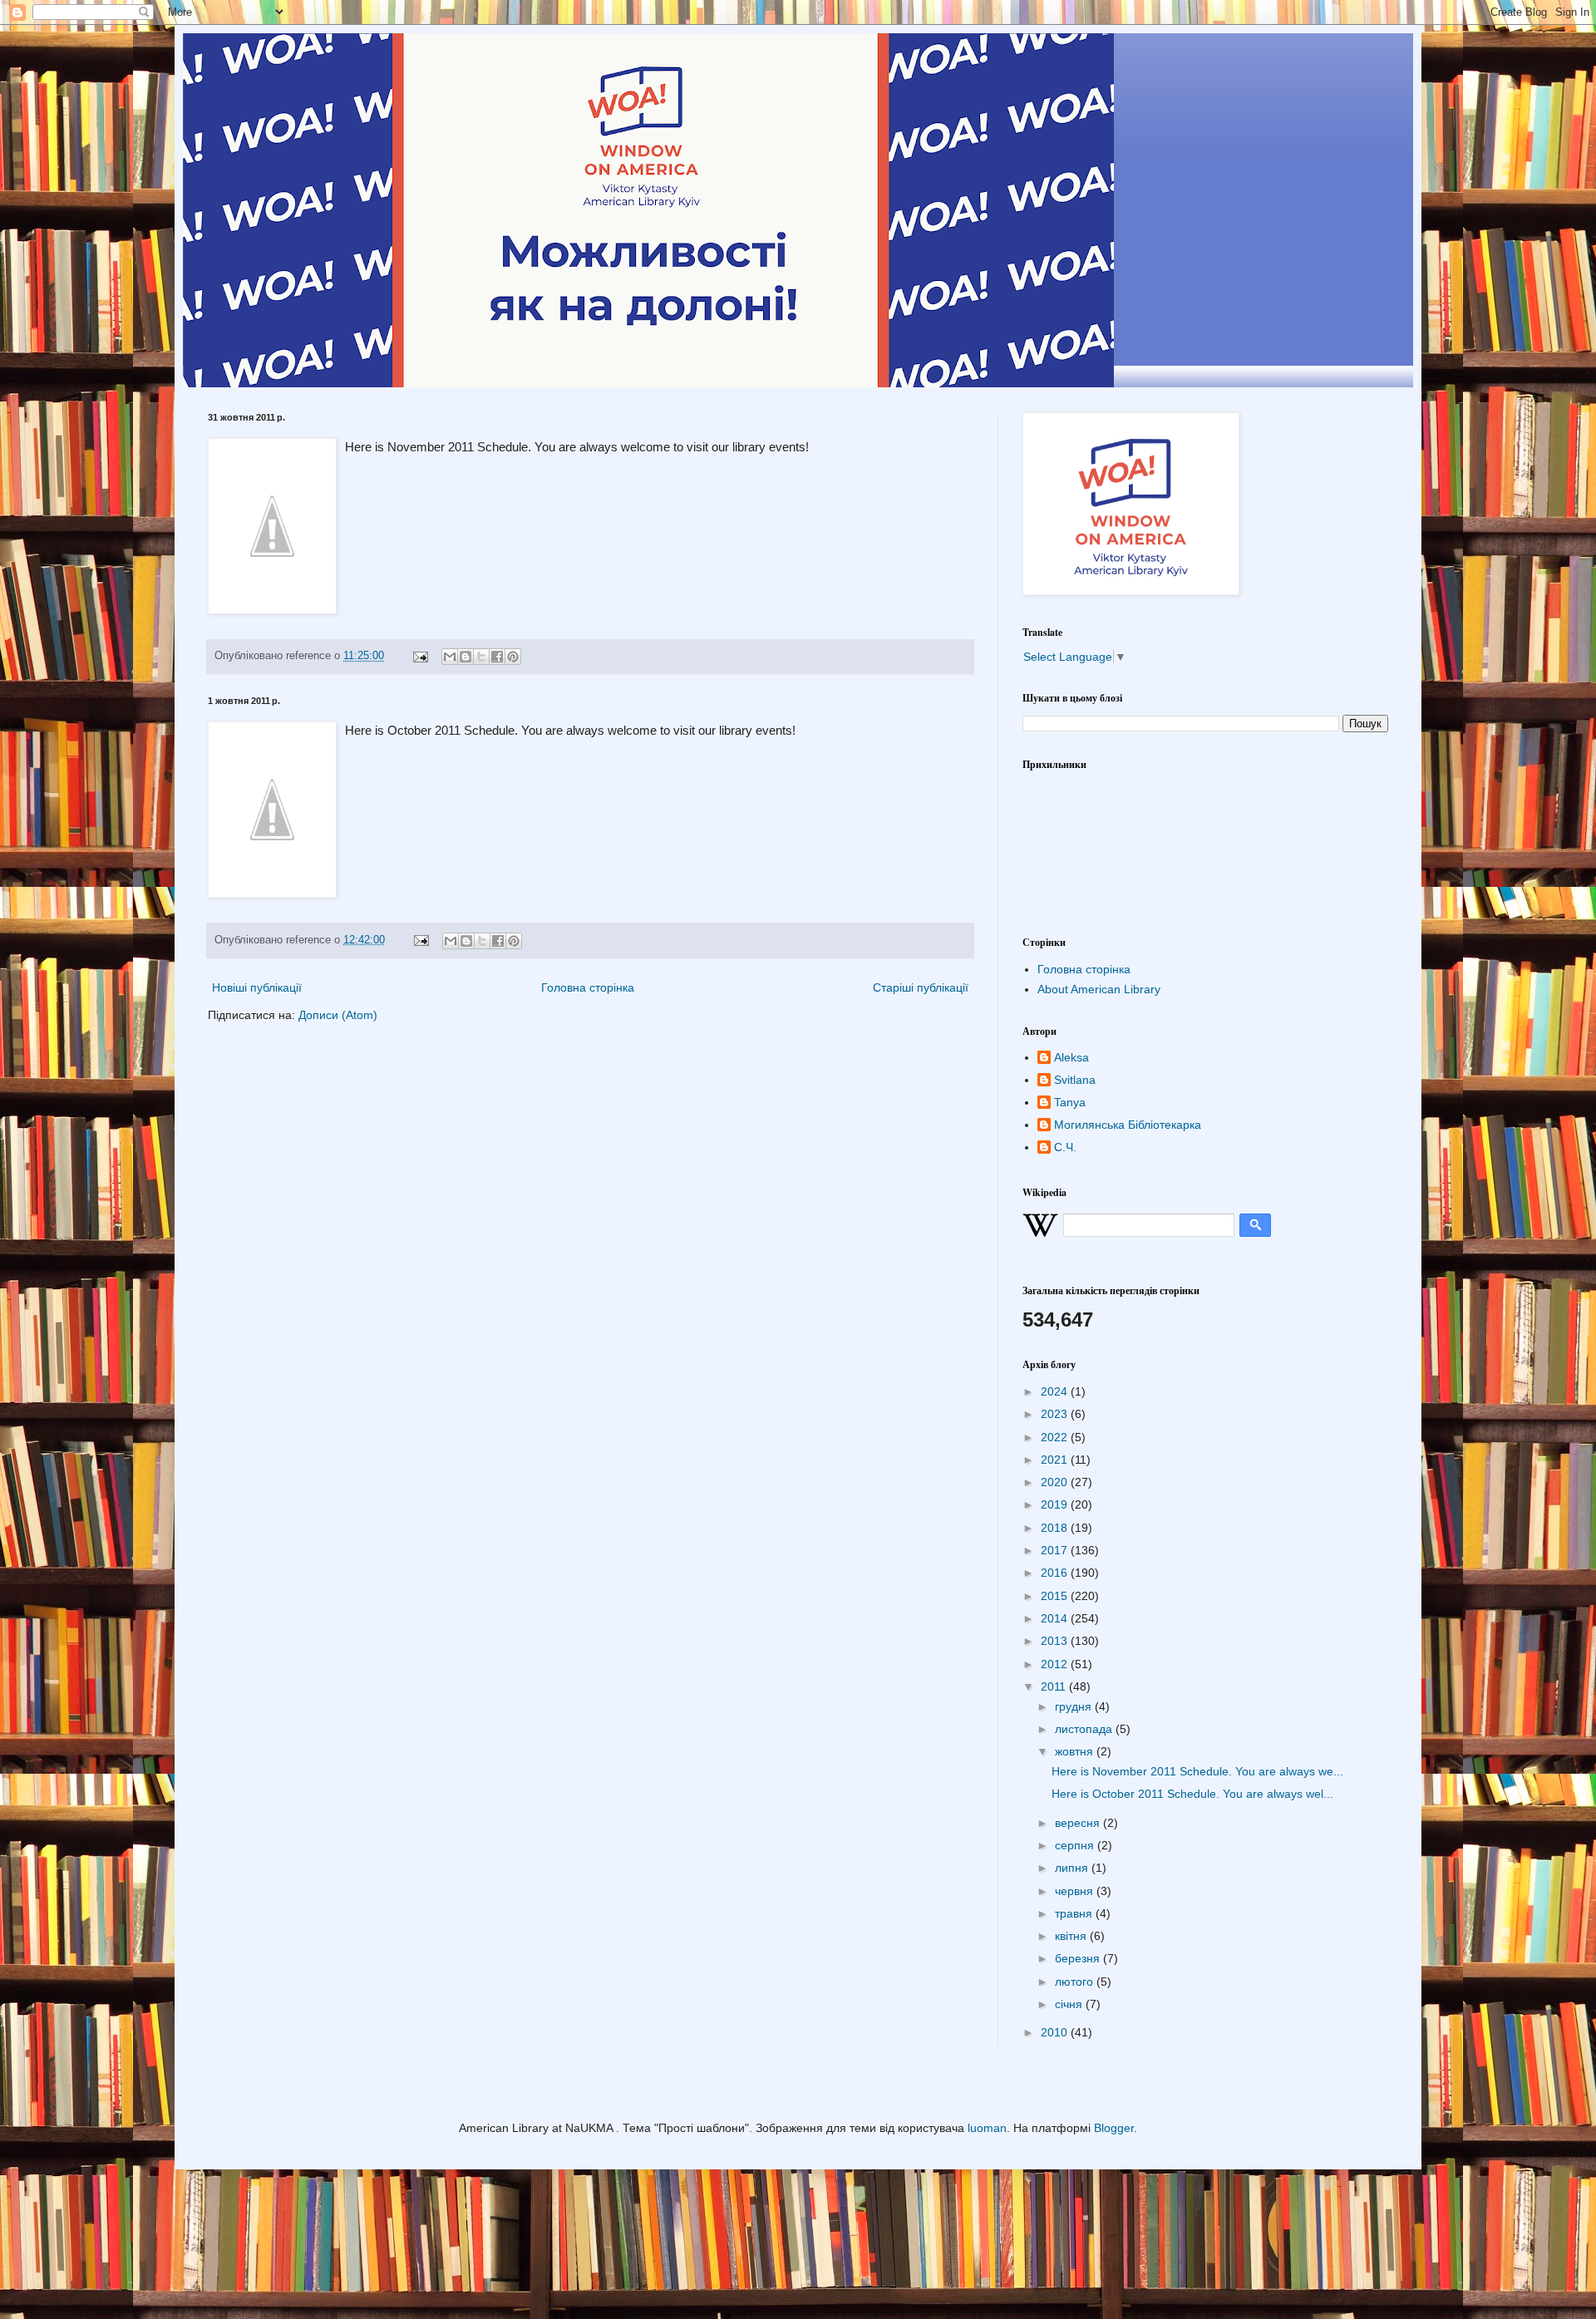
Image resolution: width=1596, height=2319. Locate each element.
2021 (1056, 1460)
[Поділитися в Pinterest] (513, 657)
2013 (1056, 1641)
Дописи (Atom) (338, 1015)
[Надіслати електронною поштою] (450, 657)
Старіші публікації (921, 987)
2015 (1056, 1596)
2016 (1056, 1573)
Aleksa (1071, 1057)
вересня (1079, 1823)
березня (1079, 1958)
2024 (1056, 1391)
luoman (987, 2128)
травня (1075, 1913)
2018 (1056, 1528)
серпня (1076, 1845)
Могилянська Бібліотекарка (1128, 1125)
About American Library (1099, 989)
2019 (1056, 1504)
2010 (1056, 2032)
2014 (1056, 1618)
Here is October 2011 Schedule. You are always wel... (1192, 1794)
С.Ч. (1065, 1147)
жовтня (1076, 1751)
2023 (1056, 1414)
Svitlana (1075, 1080)
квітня (1072, 1936)
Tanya (1070, 1102)
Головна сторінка (588, 987)
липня (1073, 1868)
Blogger (1114, 2128)
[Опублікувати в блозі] (465, 657)
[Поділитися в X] (481, 657)
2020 (1056, 1482)
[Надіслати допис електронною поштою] (420, 656)
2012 (1056, 1664)
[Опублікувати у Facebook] (497, 657)
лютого (1076, 1982)
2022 (1056, 1437)
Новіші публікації (257, 987)
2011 (1055, 1686)
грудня (1075, 1706)
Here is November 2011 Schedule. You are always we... (1197, 1771)
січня (1070, 2004)
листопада (1085, 1729)
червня (1076, 1891)
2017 (1056, 1550)
